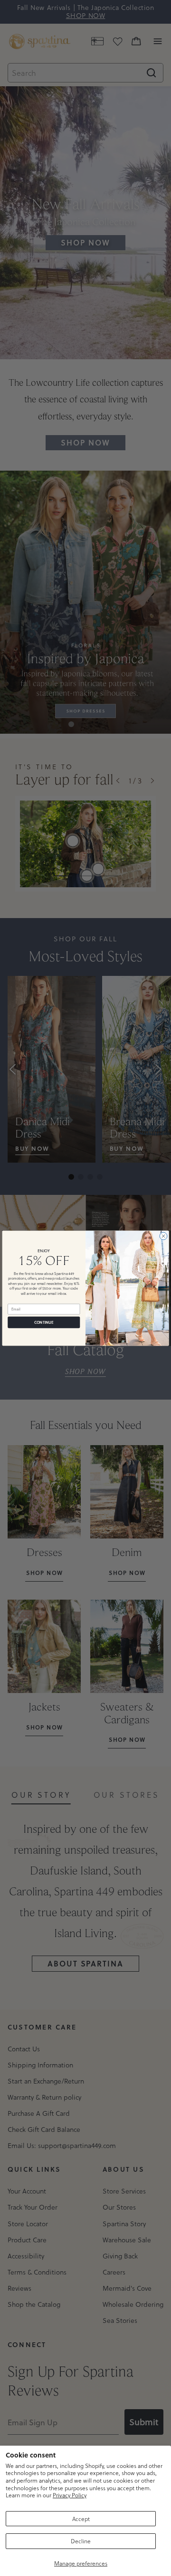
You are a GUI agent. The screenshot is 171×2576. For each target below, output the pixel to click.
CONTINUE (44, 1322)
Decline (81, 2541)
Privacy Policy (70, 2495)
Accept (81, 2519)
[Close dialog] (163, 1236)
